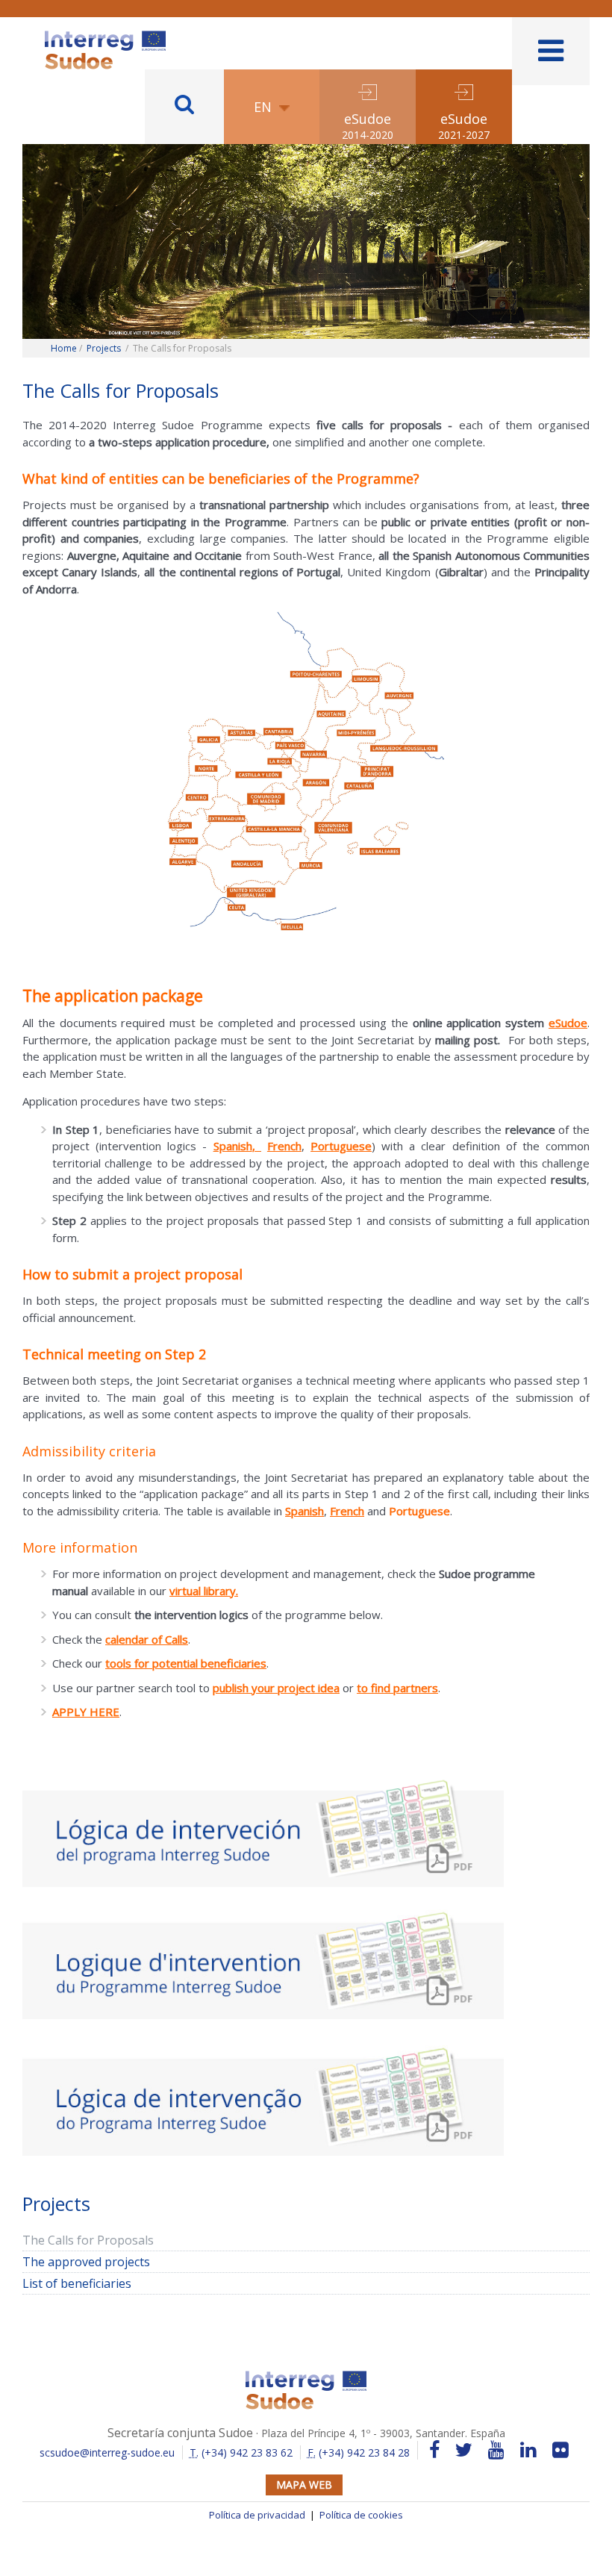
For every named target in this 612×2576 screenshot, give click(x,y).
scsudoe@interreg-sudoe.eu (107, 2452)
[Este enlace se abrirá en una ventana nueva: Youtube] (496, 2450)
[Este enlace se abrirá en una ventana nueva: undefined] (263, 1829)
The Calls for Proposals (88, 2240)
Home (64, 348)
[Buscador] (184, 107)
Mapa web (304, 2485)
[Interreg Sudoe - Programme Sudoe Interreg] (105, 36)
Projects (104, 348)
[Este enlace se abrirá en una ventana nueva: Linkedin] (528, 2450)
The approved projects (86, 2262)
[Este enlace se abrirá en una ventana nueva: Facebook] (434, 2450)
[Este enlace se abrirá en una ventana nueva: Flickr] (561, 2450)
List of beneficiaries (77, 2283)
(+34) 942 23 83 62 (241, 2452)
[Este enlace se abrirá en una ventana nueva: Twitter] (464, 2450)
